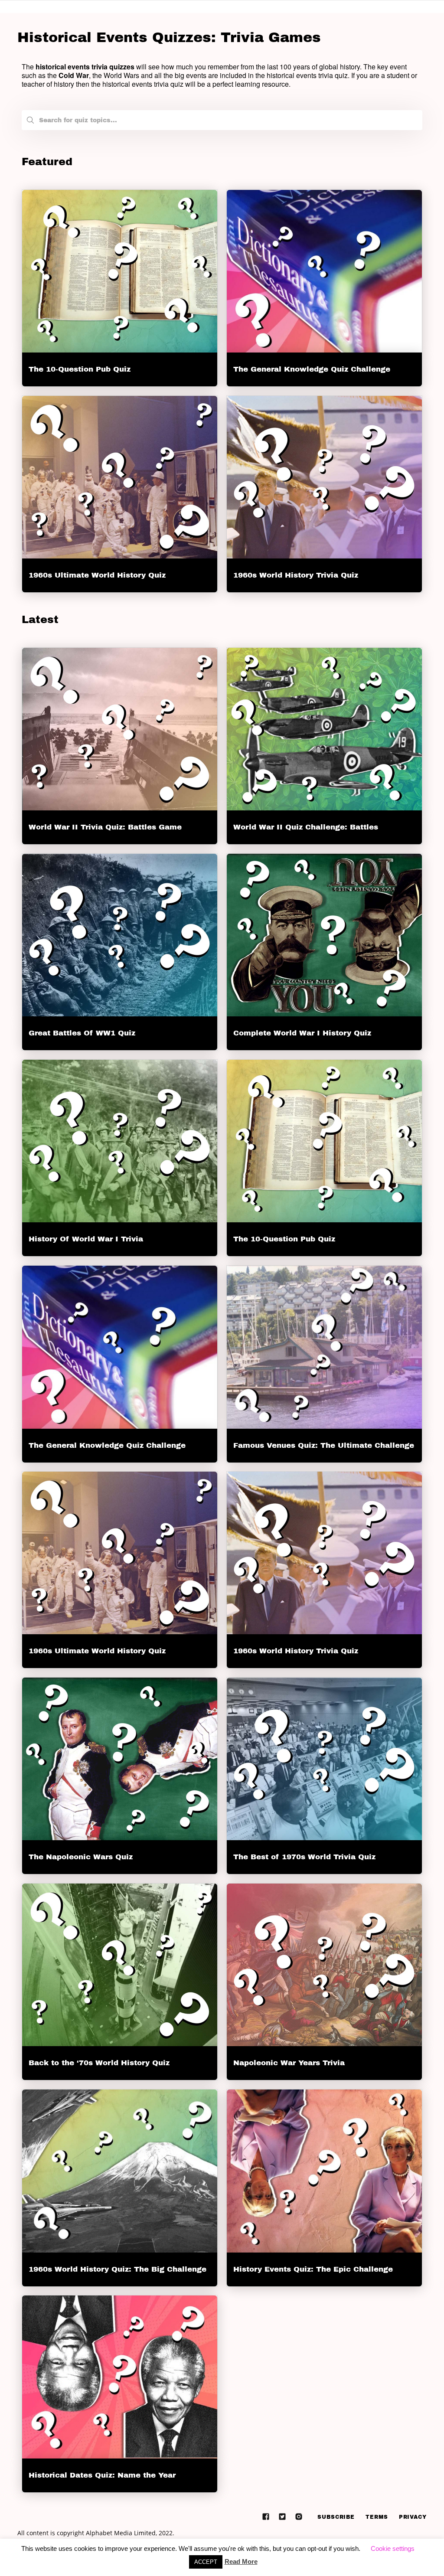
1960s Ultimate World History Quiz (97, 575)
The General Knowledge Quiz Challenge (312, 369)
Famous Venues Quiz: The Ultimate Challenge (324, 1445)
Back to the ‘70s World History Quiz (99, 2063)
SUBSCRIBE (336, 2517)
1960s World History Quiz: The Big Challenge (118, 2269)
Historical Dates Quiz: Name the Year (102, 2475)
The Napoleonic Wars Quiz (81, 1857)
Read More (241, 2561)
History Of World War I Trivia (86, 1239)
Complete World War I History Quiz (302, 1033)
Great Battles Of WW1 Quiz (82, 1033)
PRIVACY (413, 2517)
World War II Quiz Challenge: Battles (306, 827)
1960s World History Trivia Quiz (296, 575)
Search (30, 122)
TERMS (377, 2517)
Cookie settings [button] (393, 2548)
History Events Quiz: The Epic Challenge (313, 2269)
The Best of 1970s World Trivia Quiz (304, 1857)
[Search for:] (222, 118)
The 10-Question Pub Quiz (80, 369)
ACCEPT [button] (206, 2562)
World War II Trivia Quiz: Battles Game (105, 827)
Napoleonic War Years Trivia (289, 2063)
